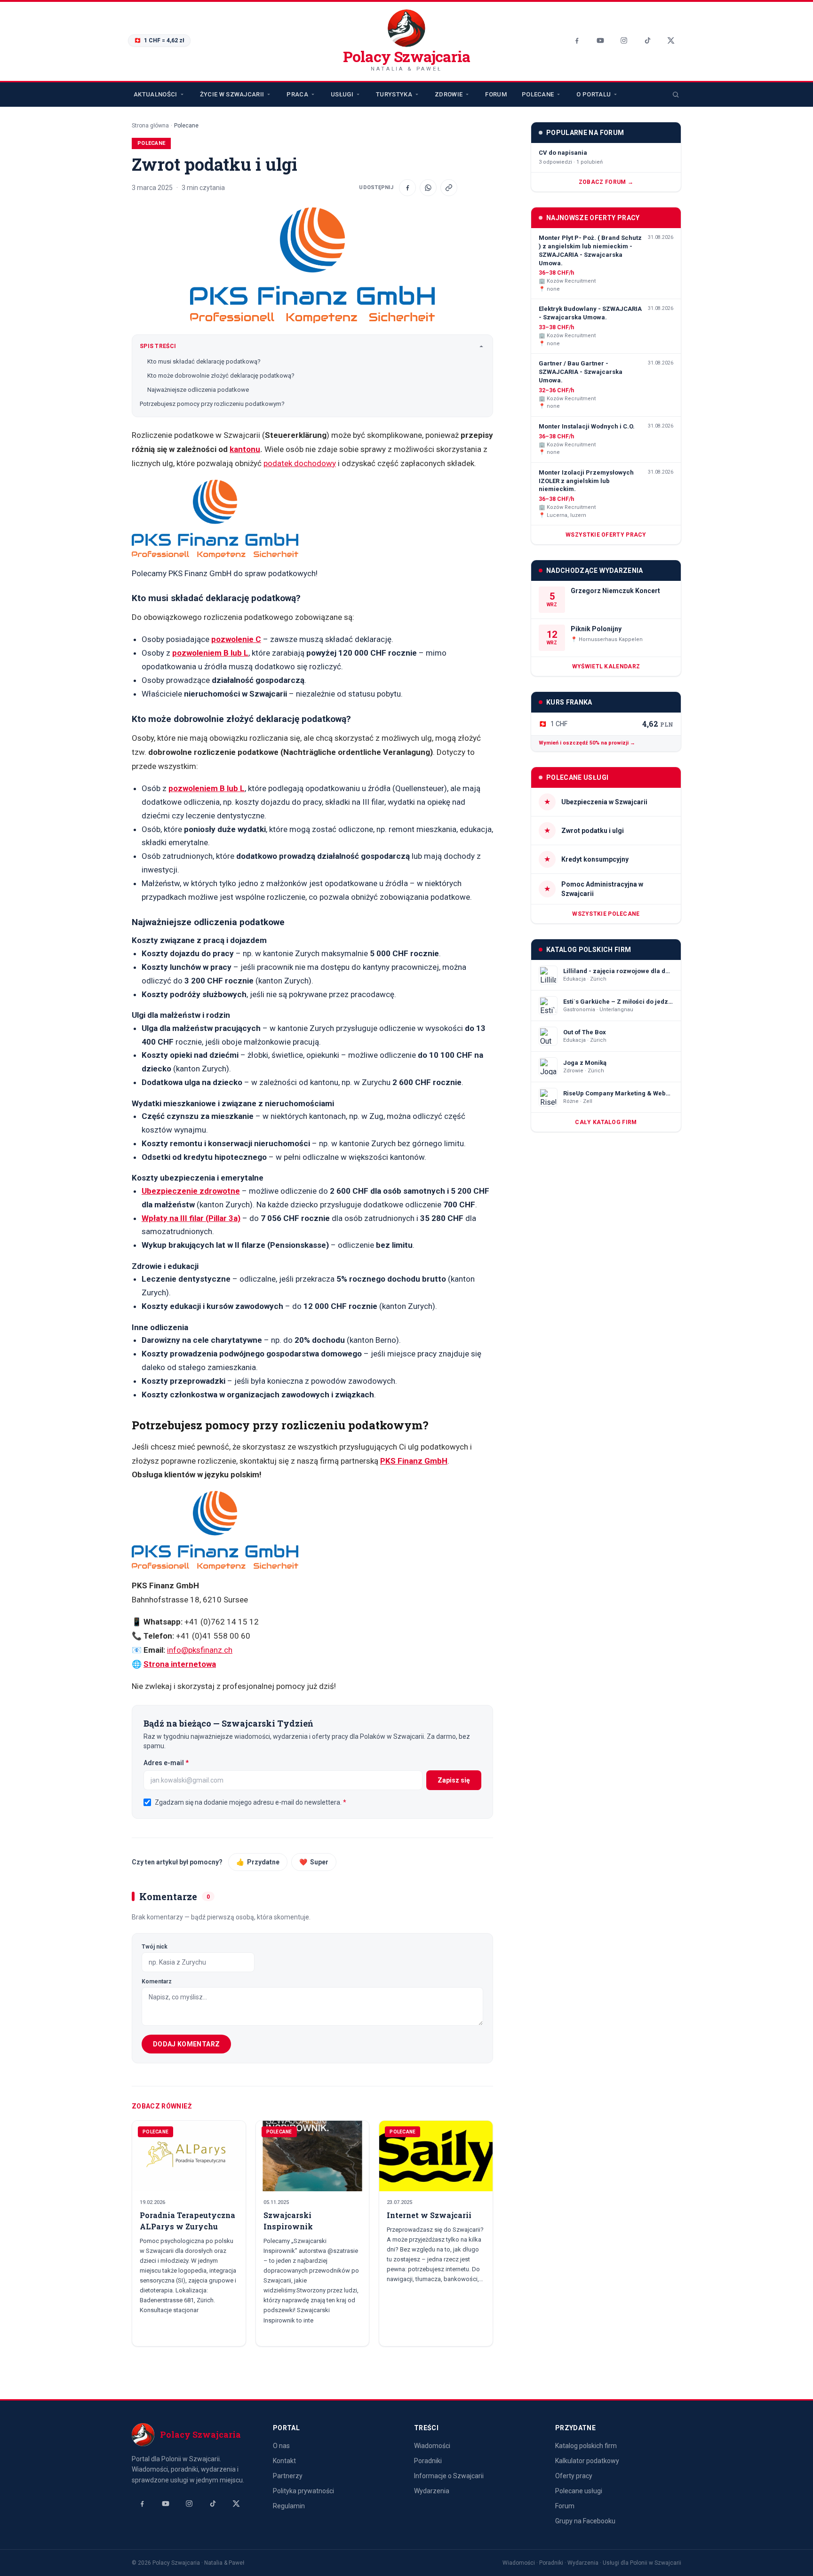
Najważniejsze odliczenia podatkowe (198, 390)
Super (314, 1862)
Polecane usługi (579, 2491)
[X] (671, 40)
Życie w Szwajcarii (232, 94)
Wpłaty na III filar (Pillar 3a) (191, 1218)
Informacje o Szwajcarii (449, 2476)
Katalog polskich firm (586, 2446)
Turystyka (394, 94)
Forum (496, 94)
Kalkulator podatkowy (587, 2461)
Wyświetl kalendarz (606, 666)
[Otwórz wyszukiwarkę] (676, 95)
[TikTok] (647, 40)
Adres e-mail (185, 1763)
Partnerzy (288, 2476)
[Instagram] (624, 40)
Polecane (538, 94)
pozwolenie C (236, 639)
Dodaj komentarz (186, 2044)
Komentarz (157, 1982)
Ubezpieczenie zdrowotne (191, 1191)
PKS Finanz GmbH (414, 1461)
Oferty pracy (574, 2476)
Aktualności (155, 94)
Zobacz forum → (606, 182)
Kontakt (284, 2461)
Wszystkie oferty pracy (606, 535)
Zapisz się (454, 1780)
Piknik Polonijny (596, 629)
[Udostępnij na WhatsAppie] (428, 188)
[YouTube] (600, 40)
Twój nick (155, 1947)
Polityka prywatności (303, 2491)
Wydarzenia (432, 2491)
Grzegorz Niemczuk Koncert (615, 591)
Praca (297, 94)
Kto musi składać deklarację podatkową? (204, 361)
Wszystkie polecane (606, 914)
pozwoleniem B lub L (210, 653)
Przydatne (258, 1862)
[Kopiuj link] (449, 188)
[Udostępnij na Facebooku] (407, 188)
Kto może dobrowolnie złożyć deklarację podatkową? (221, 376)
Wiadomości (432, 2446)
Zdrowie (449, 94)
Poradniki (428, 2461)
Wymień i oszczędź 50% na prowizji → (587, 743)
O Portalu (594, 94)
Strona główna (150, 126)
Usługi (342, 94)
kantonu (245, 449)
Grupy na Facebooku (585, 2521)
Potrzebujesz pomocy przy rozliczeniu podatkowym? (212, 404)
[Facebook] (577, 40)
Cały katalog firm (606, 1122)
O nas (281, 2446)
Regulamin (289, 2506)
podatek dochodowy (300, 463)
